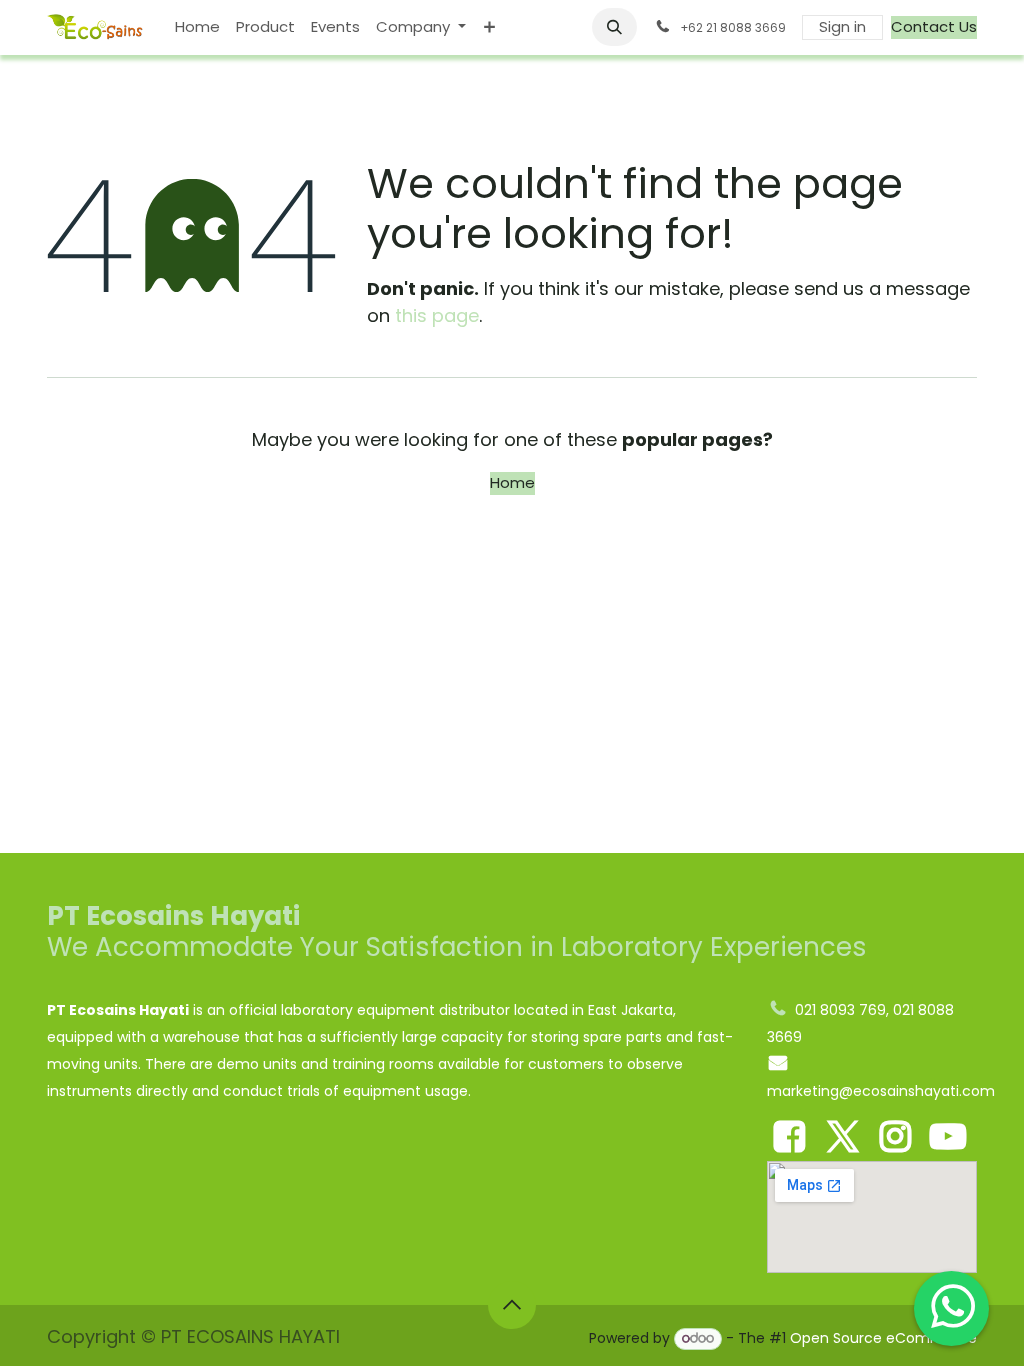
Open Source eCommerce (883, 1338)
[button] (615, 27)
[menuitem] (197, 27)
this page (437, 315)
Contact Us (934, 26)
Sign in (842, 26)
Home (512, 482)
